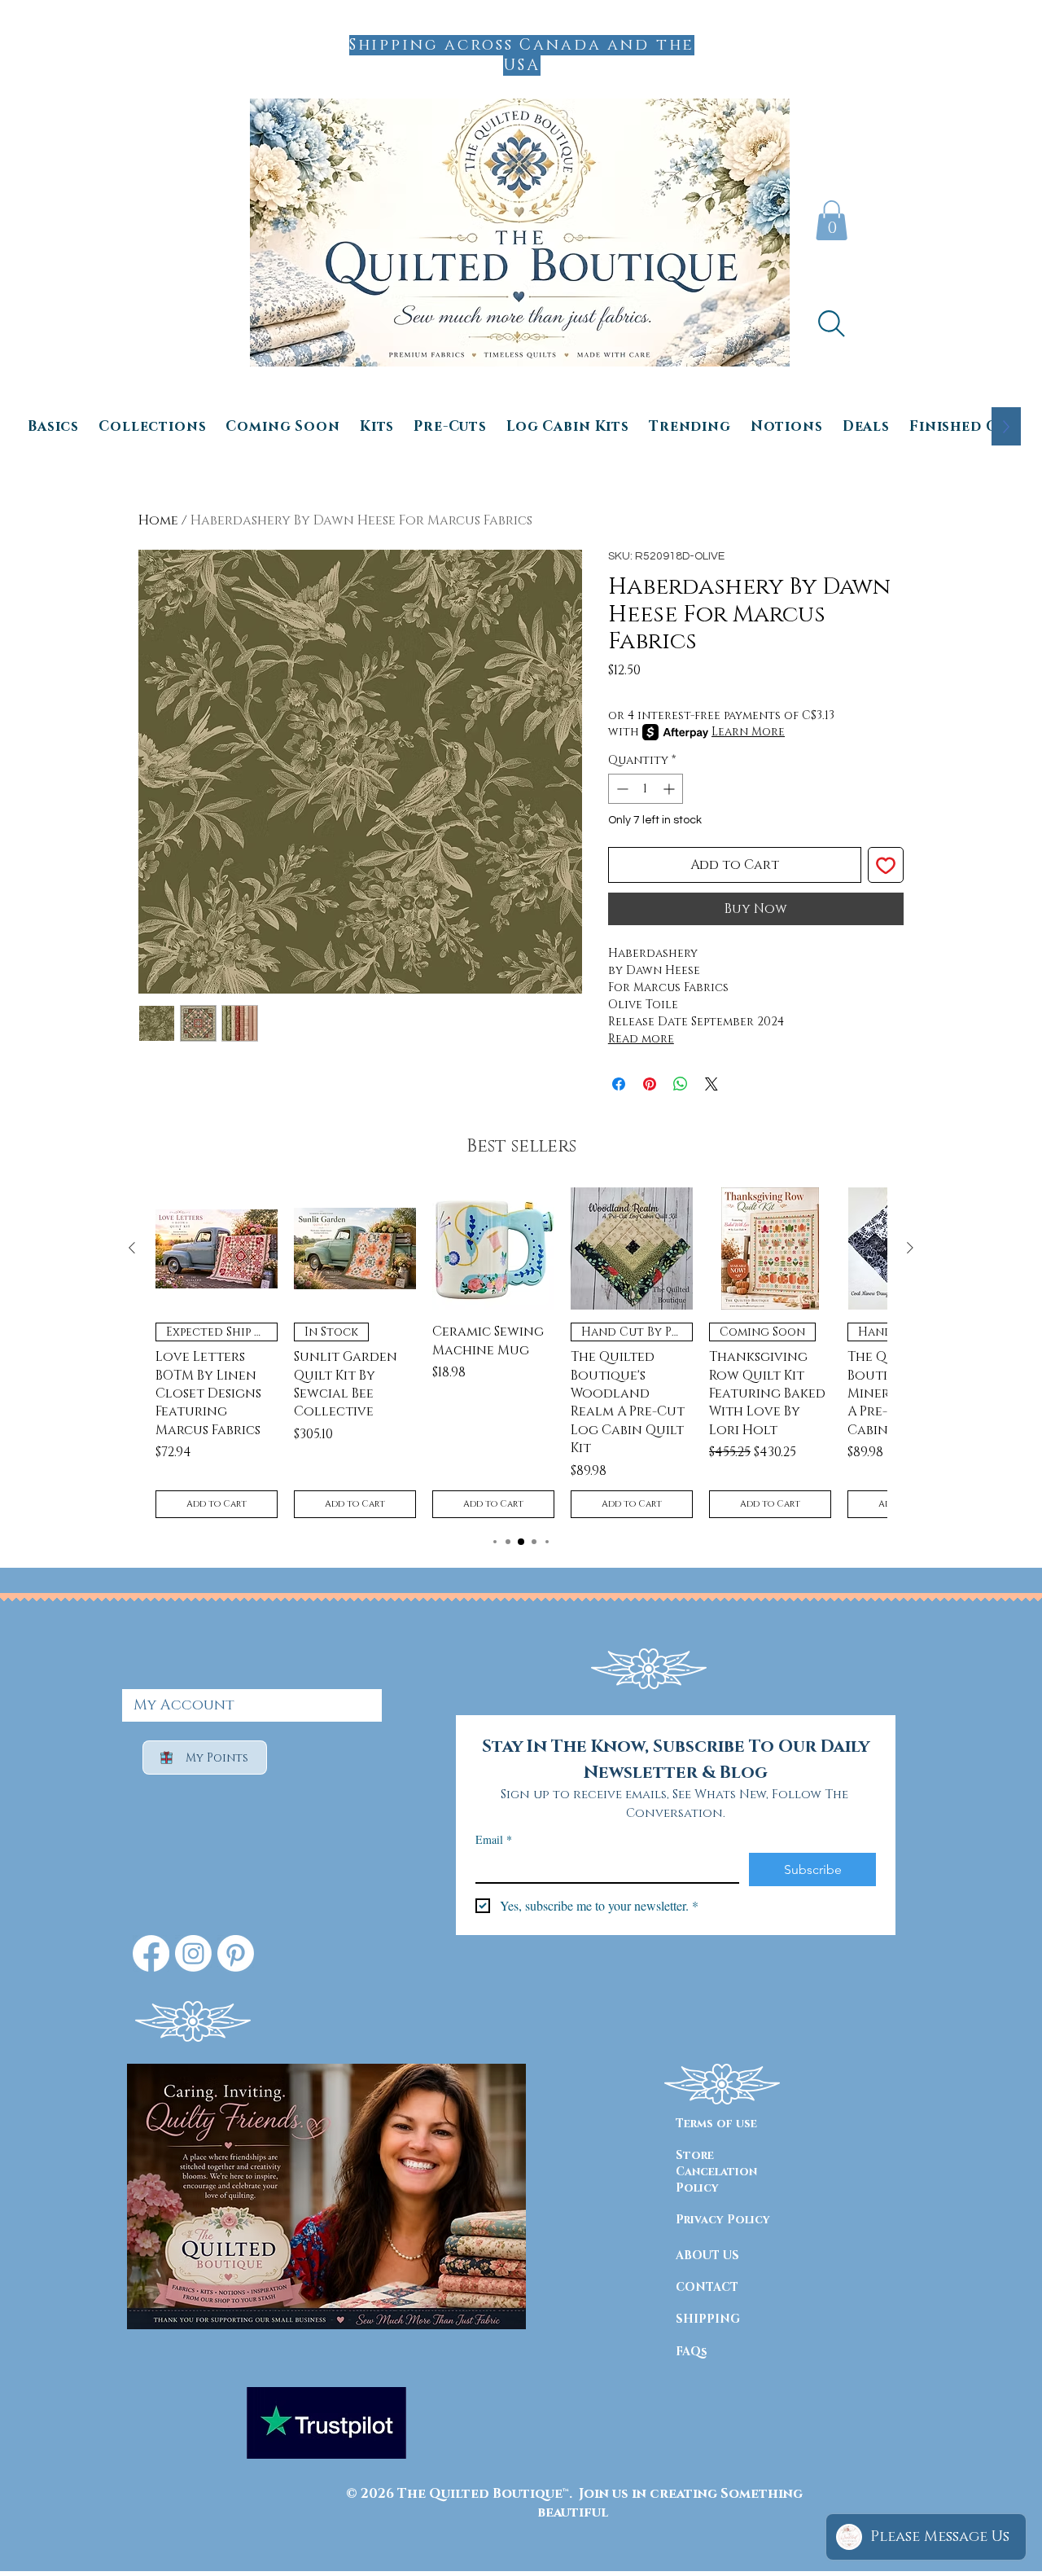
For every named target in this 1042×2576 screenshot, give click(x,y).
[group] (521, 1353)
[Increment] (670, 789)
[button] (832, 220)
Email (494, 1839)
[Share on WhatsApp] (681, 1084)
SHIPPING (708, 2319)
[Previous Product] (132, 1248)
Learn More (748, 732)
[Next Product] (910, 1248)
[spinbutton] (646, 789)
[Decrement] (621, 789)
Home (158, 520)
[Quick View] (217, 1249)
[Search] (831, 323)
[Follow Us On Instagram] (193, 1953)
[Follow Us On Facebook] (151, 1953)
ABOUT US (707, 2256)
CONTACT (707, 2287)
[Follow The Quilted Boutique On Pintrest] (236, 1953)
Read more (641, 1039)
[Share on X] (711, 1084)
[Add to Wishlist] (886, 865)
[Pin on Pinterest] (650, 1084)
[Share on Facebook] (619, 1084)
